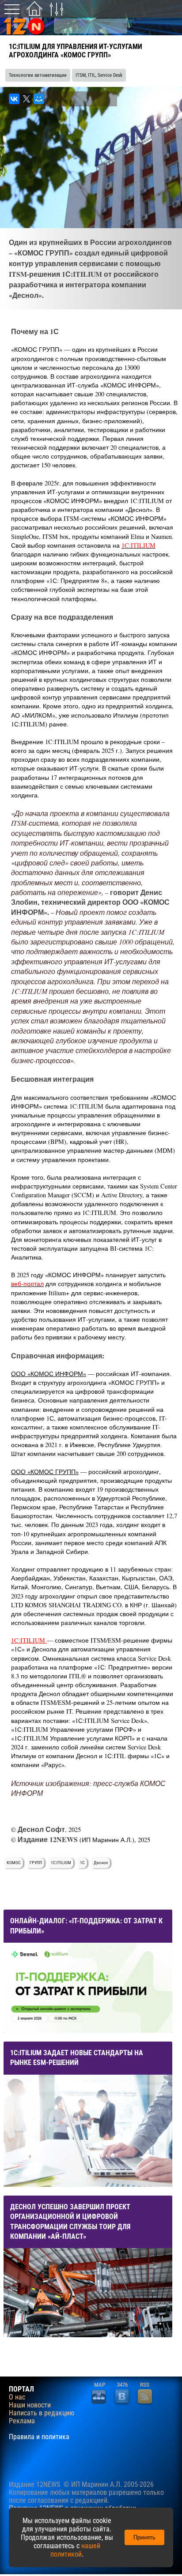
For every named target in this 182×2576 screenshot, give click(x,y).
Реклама (22, 2421)
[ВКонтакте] (14, 99)
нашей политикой (75, 2550)
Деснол (101, 1863)
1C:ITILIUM (138, 545)
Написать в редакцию (42, 2413)
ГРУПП (36, 1863)
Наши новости (30, 2405)
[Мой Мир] (39, 99)
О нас (17, 2397)
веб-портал (27, 1284)
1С (82, 1863)
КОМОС (14, 1863)
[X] (27, 99)
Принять (144, 2537)
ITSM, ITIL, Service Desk (99, 75)
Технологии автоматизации (38, 75)
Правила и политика (39, 2437)
